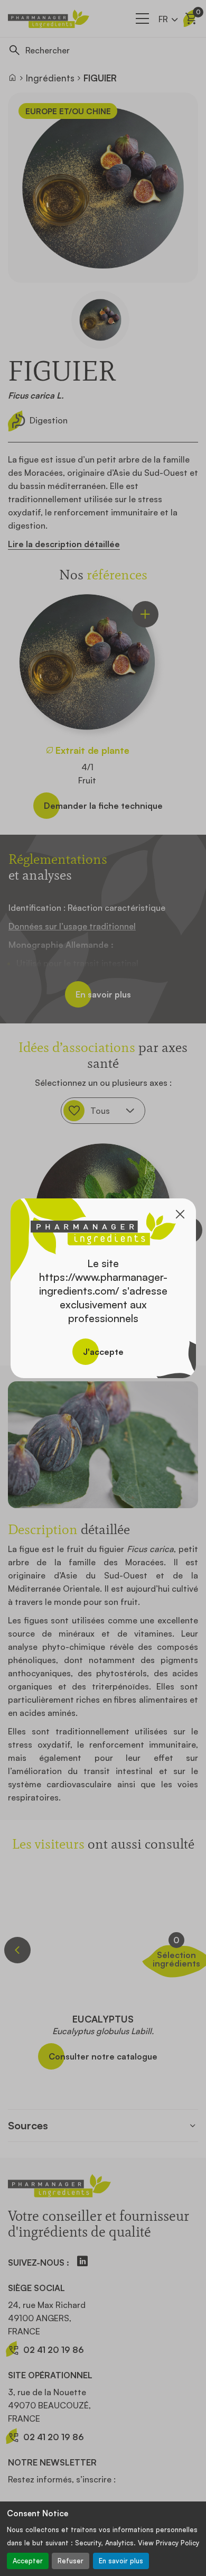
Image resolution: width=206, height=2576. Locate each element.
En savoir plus (121, 2561)
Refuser (71, 2561)
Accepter (28, 2561)
